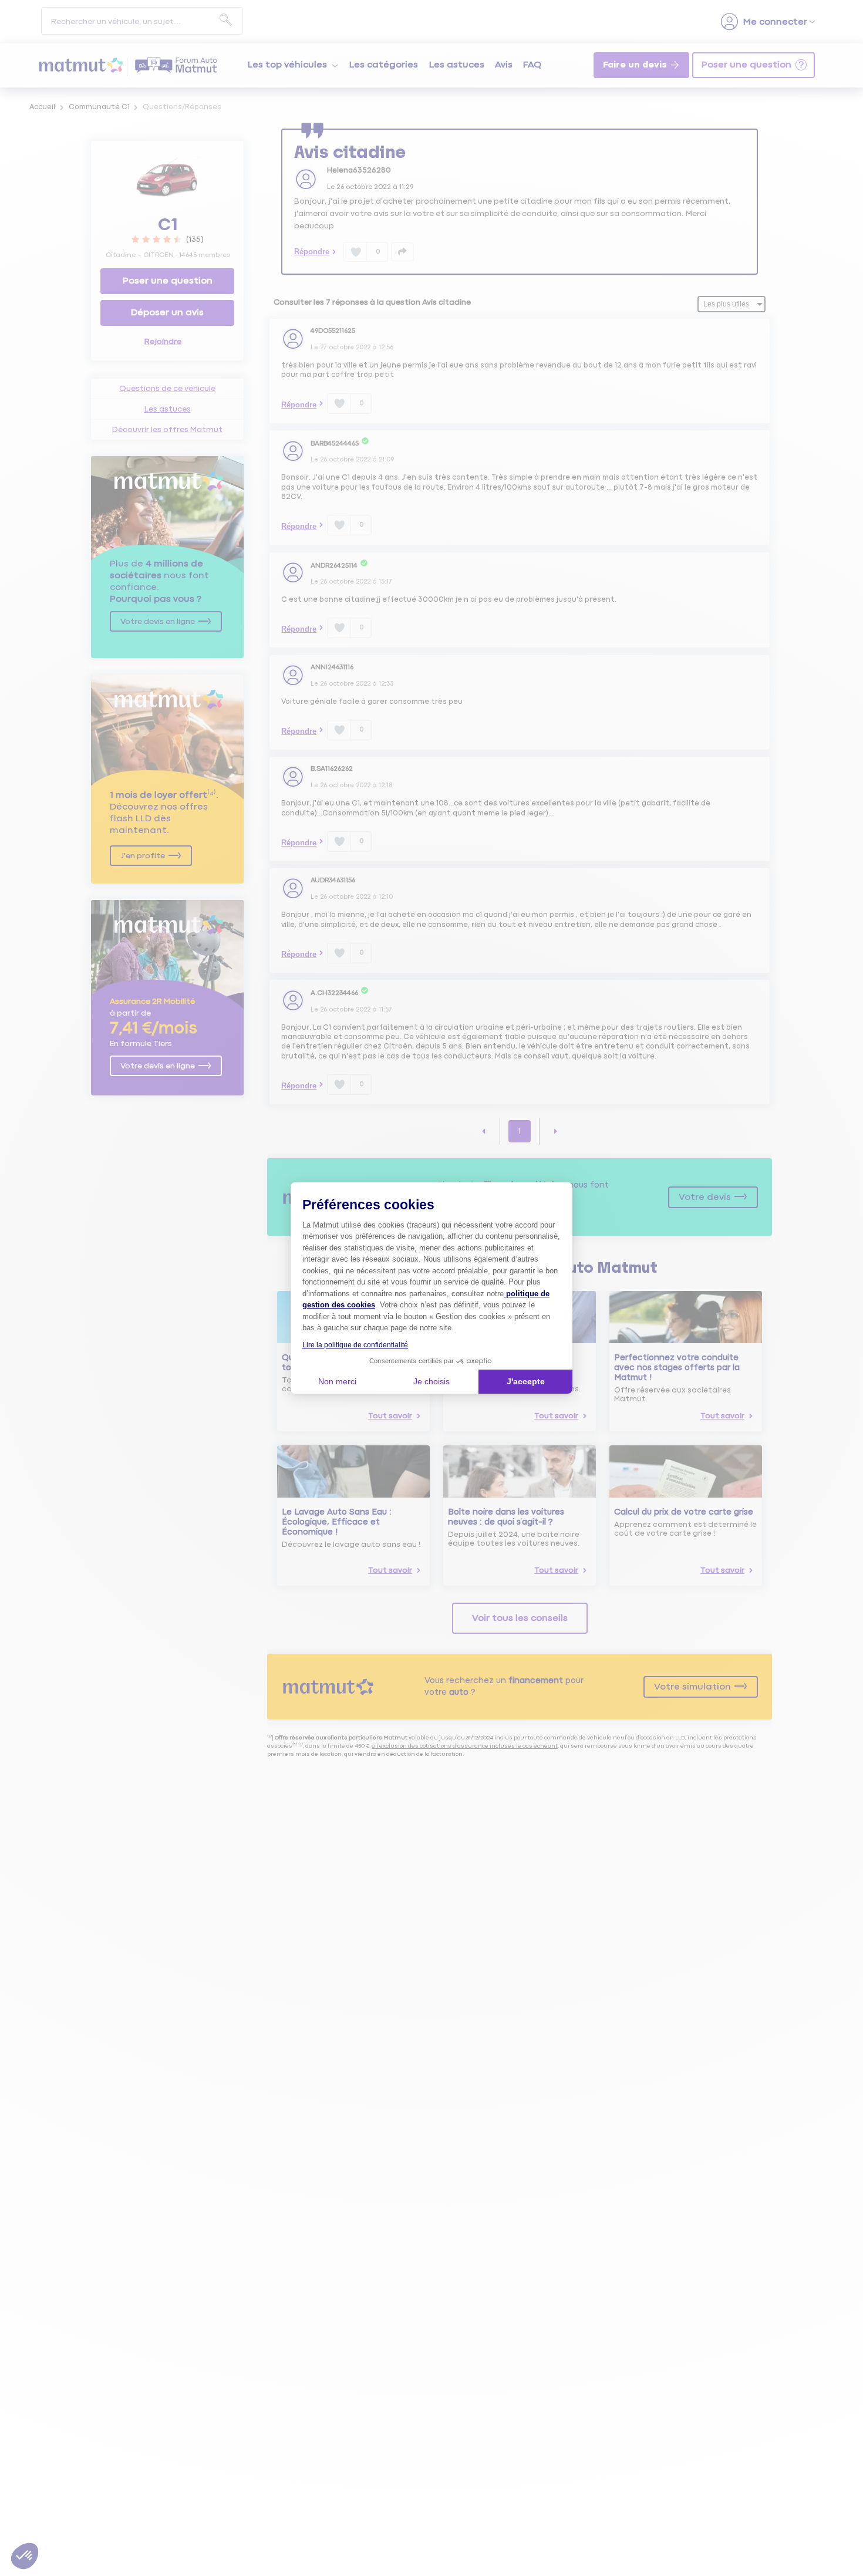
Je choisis (431, 1381)
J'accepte (526, 1381)
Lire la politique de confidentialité (355, 1345)
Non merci (337, 1381)
